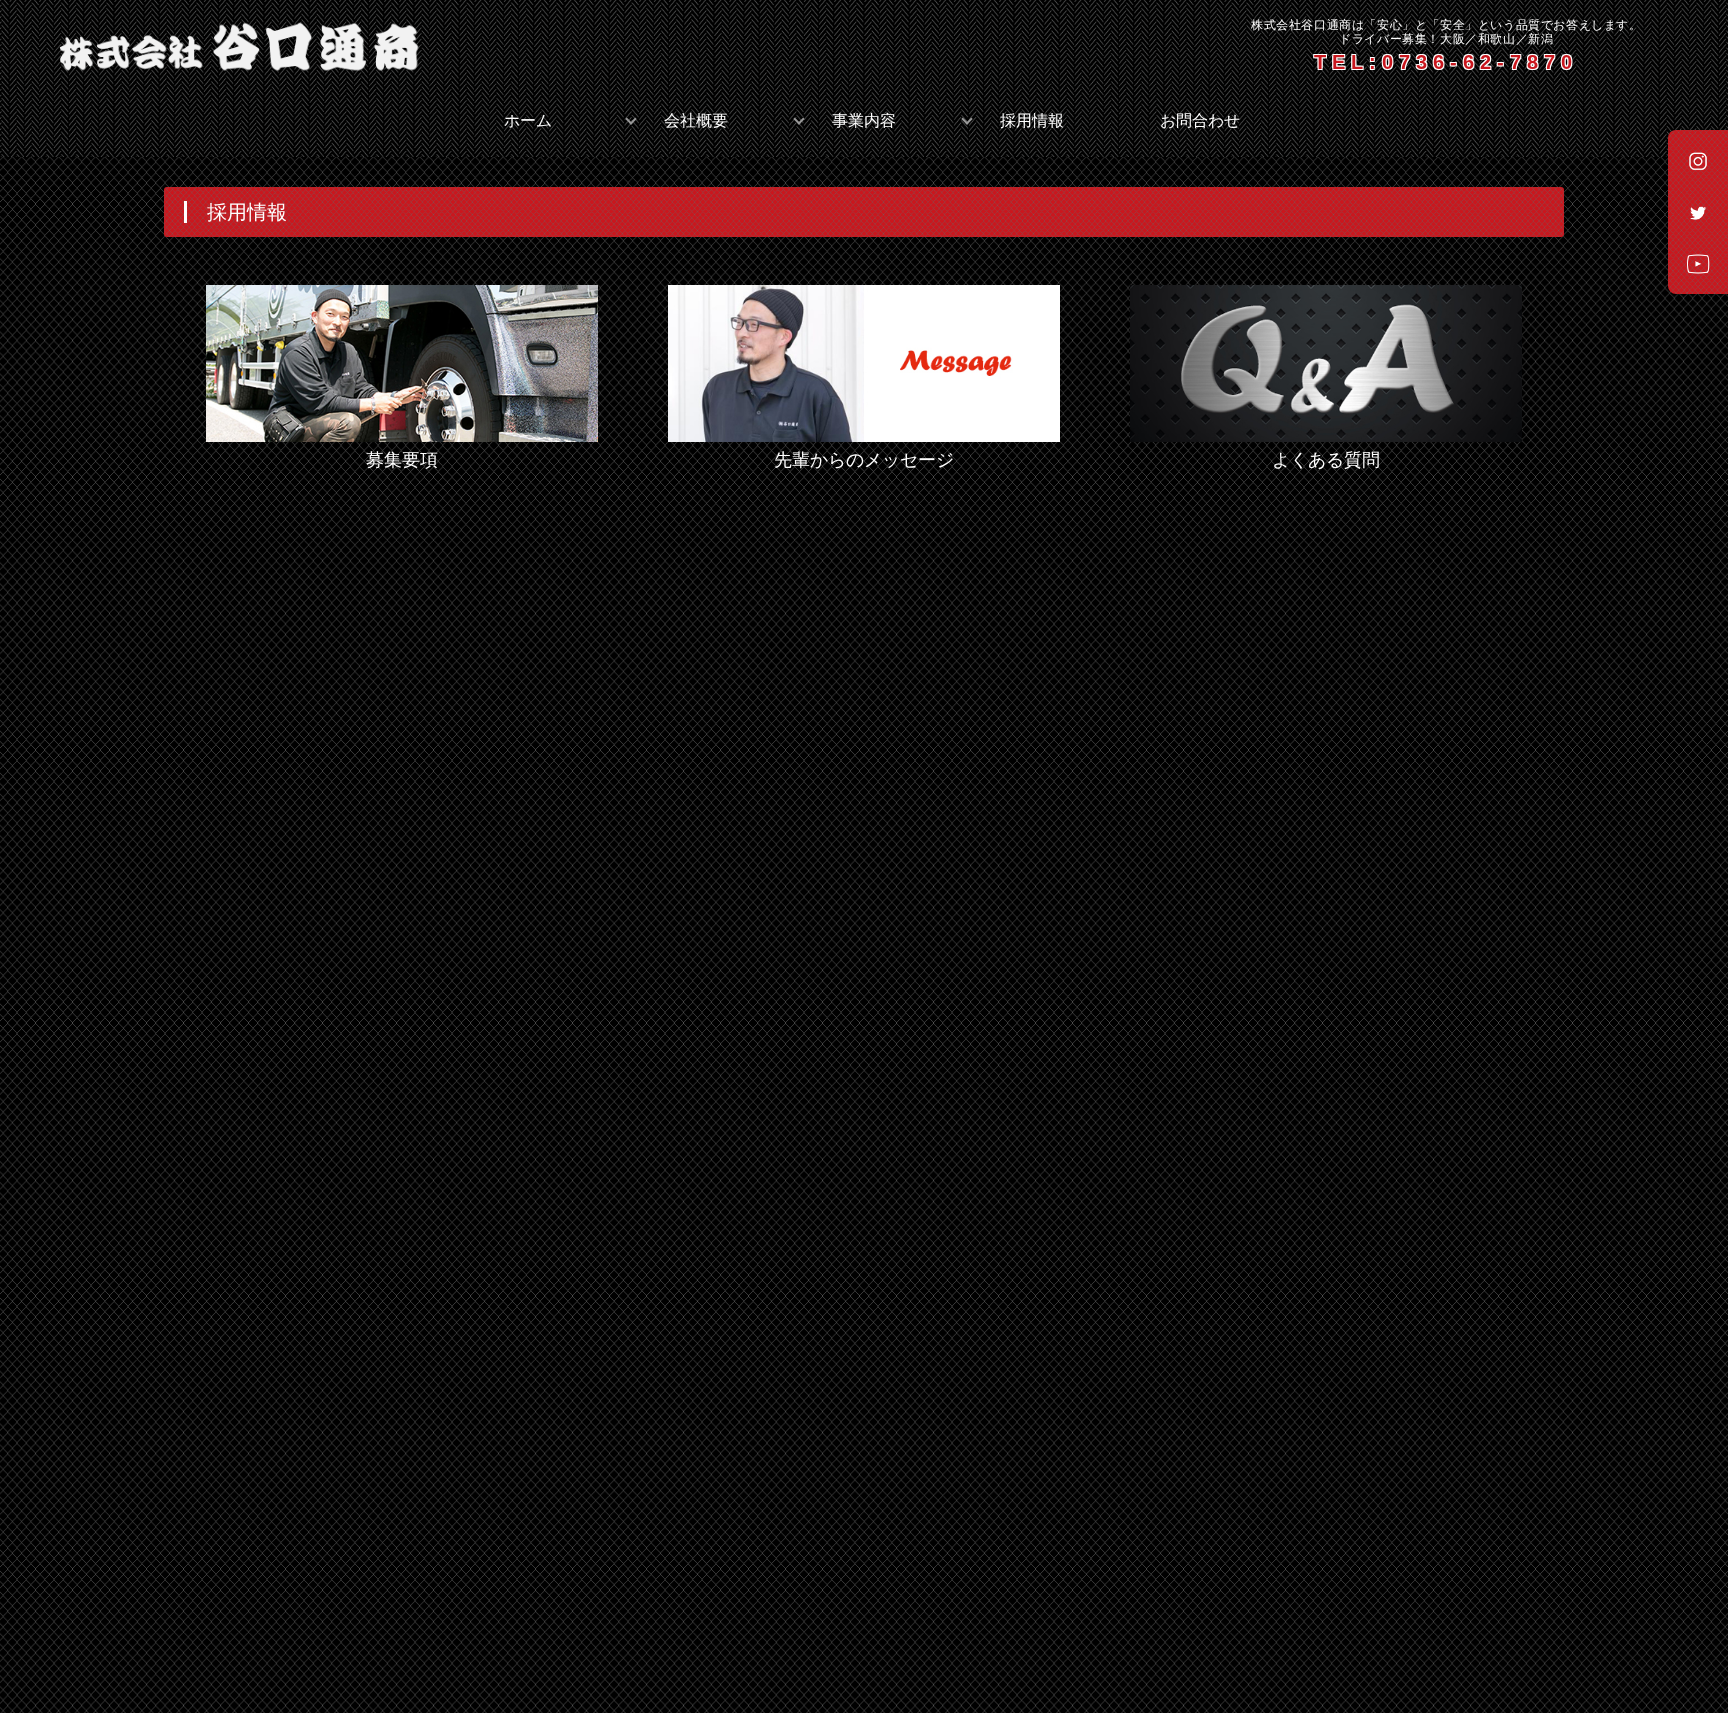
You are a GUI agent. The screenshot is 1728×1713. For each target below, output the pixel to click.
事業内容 (864, 120)
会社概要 (696, 120)
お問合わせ (1200, 120)
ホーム (528, 120)
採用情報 (1032, 120)
